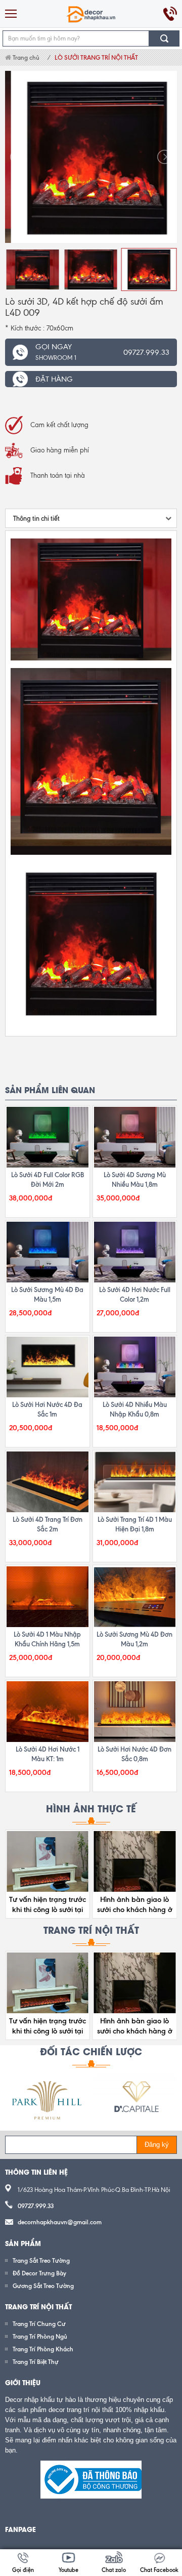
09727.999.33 (36, 2206)
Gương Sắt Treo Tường (43, 2286)
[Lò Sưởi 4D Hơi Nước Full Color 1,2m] (135, 1252)
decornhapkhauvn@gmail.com (60, 2222)
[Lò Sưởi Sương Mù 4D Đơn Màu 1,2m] (135, 1597)
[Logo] (91, 14)
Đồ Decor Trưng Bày (39, 2273)
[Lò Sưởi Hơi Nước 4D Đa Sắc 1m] (48, 1367)
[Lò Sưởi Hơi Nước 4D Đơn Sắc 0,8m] (135, 1712)
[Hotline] (170, 14)
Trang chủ (25, 57)
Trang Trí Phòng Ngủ (40, 2336)
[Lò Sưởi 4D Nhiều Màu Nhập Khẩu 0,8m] (135, 1367)
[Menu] (11, 14)
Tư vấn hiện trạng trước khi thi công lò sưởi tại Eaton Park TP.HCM (48, 1909)
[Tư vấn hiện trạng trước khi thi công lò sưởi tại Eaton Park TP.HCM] (48, 1861)
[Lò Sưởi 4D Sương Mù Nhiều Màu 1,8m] (135, 1137)
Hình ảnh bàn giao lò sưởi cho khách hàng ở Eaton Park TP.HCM (135, 1909)
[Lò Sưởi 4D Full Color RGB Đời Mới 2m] (48, 1137)
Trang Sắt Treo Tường (41, 2260)
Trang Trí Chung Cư (39, 2324)
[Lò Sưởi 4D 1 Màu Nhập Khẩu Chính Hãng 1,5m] (48, 1597)
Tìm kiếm (164, 38)
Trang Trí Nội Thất (91, 1929)
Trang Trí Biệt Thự (36, 2362)
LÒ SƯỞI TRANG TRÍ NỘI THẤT (96, 57)
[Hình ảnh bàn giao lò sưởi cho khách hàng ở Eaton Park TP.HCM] (135, 1861)
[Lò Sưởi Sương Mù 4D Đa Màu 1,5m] (48, 1252)
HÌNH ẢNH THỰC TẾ (91, 1808)
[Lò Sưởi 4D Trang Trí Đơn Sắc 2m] (48, 1482)
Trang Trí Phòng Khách (43, 2349)
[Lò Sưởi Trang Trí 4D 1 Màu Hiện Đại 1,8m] (135, 1482)
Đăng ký (157, 2145)
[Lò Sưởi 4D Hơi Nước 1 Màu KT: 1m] (48, 1712)
